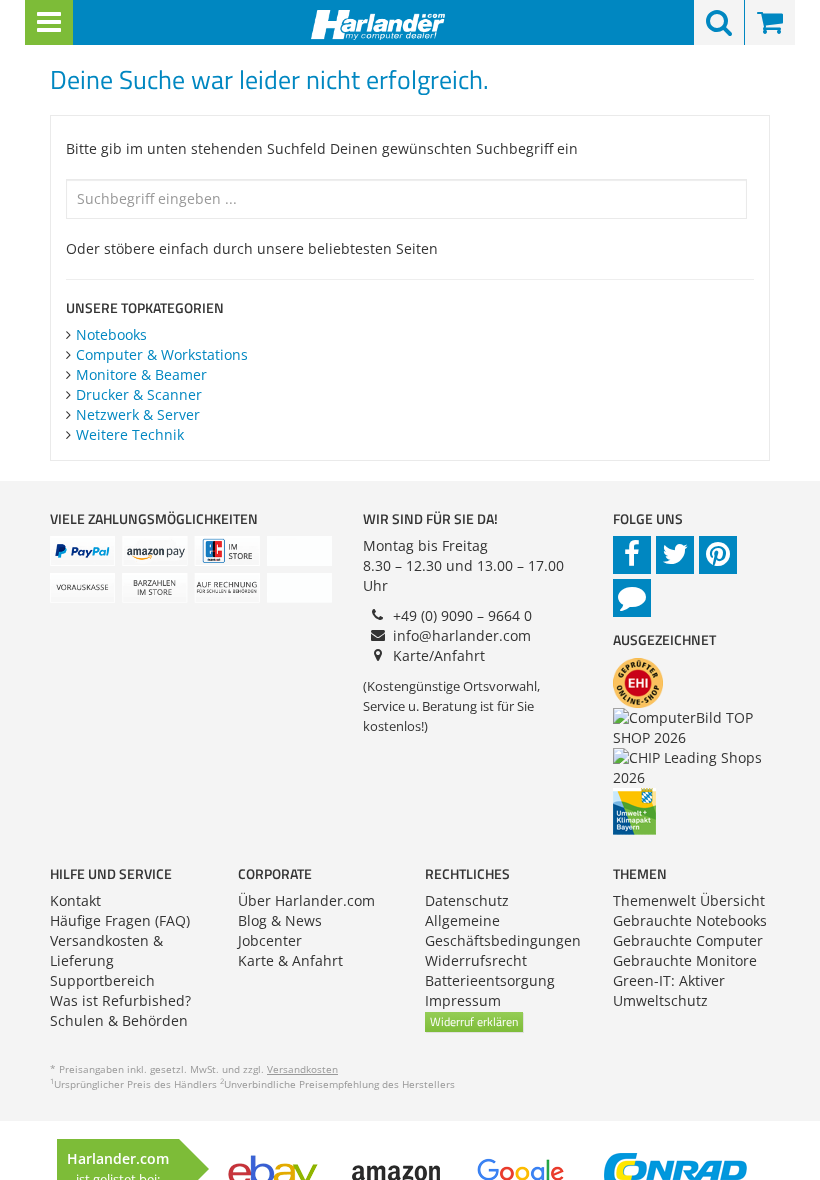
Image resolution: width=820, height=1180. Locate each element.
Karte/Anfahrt (439, 655)
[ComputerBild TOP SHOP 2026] (694, 726)
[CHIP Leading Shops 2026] (694, 766)
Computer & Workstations (162, 354)
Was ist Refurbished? (120, 1000)
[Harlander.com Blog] (632, 598)
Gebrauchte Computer (688, 940)
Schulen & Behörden (119, 1020)
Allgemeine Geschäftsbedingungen (503, 930)
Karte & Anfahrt (290, 960)
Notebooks (111, 334)
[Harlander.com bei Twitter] (675, 555)
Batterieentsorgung (490, 980)
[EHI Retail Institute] (640, 681)
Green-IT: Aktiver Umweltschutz (669, 990)
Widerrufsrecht (476, 960)
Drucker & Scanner (139, 394)
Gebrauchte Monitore (685, 960)
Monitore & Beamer (141, 374)
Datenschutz (467, 900)
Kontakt (75, 900)
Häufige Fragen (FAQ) (120, 920)
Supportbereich (102, 980)
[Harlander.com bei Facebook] (632, 555)
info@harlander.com (462, 635)
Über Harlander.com (306, 900)
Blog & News (280, 920)
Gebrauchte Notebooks (690, 920)
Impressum (463, 1000)
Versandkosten (302, 1069)
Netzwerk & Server (138, 414)
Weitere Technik (130, 434)
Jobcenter (270, 940)
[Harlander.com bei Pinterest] (718, 555)
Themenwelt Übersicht (689, 900)
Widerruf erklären (474, 1021)
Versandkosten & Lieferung (106, 950)
